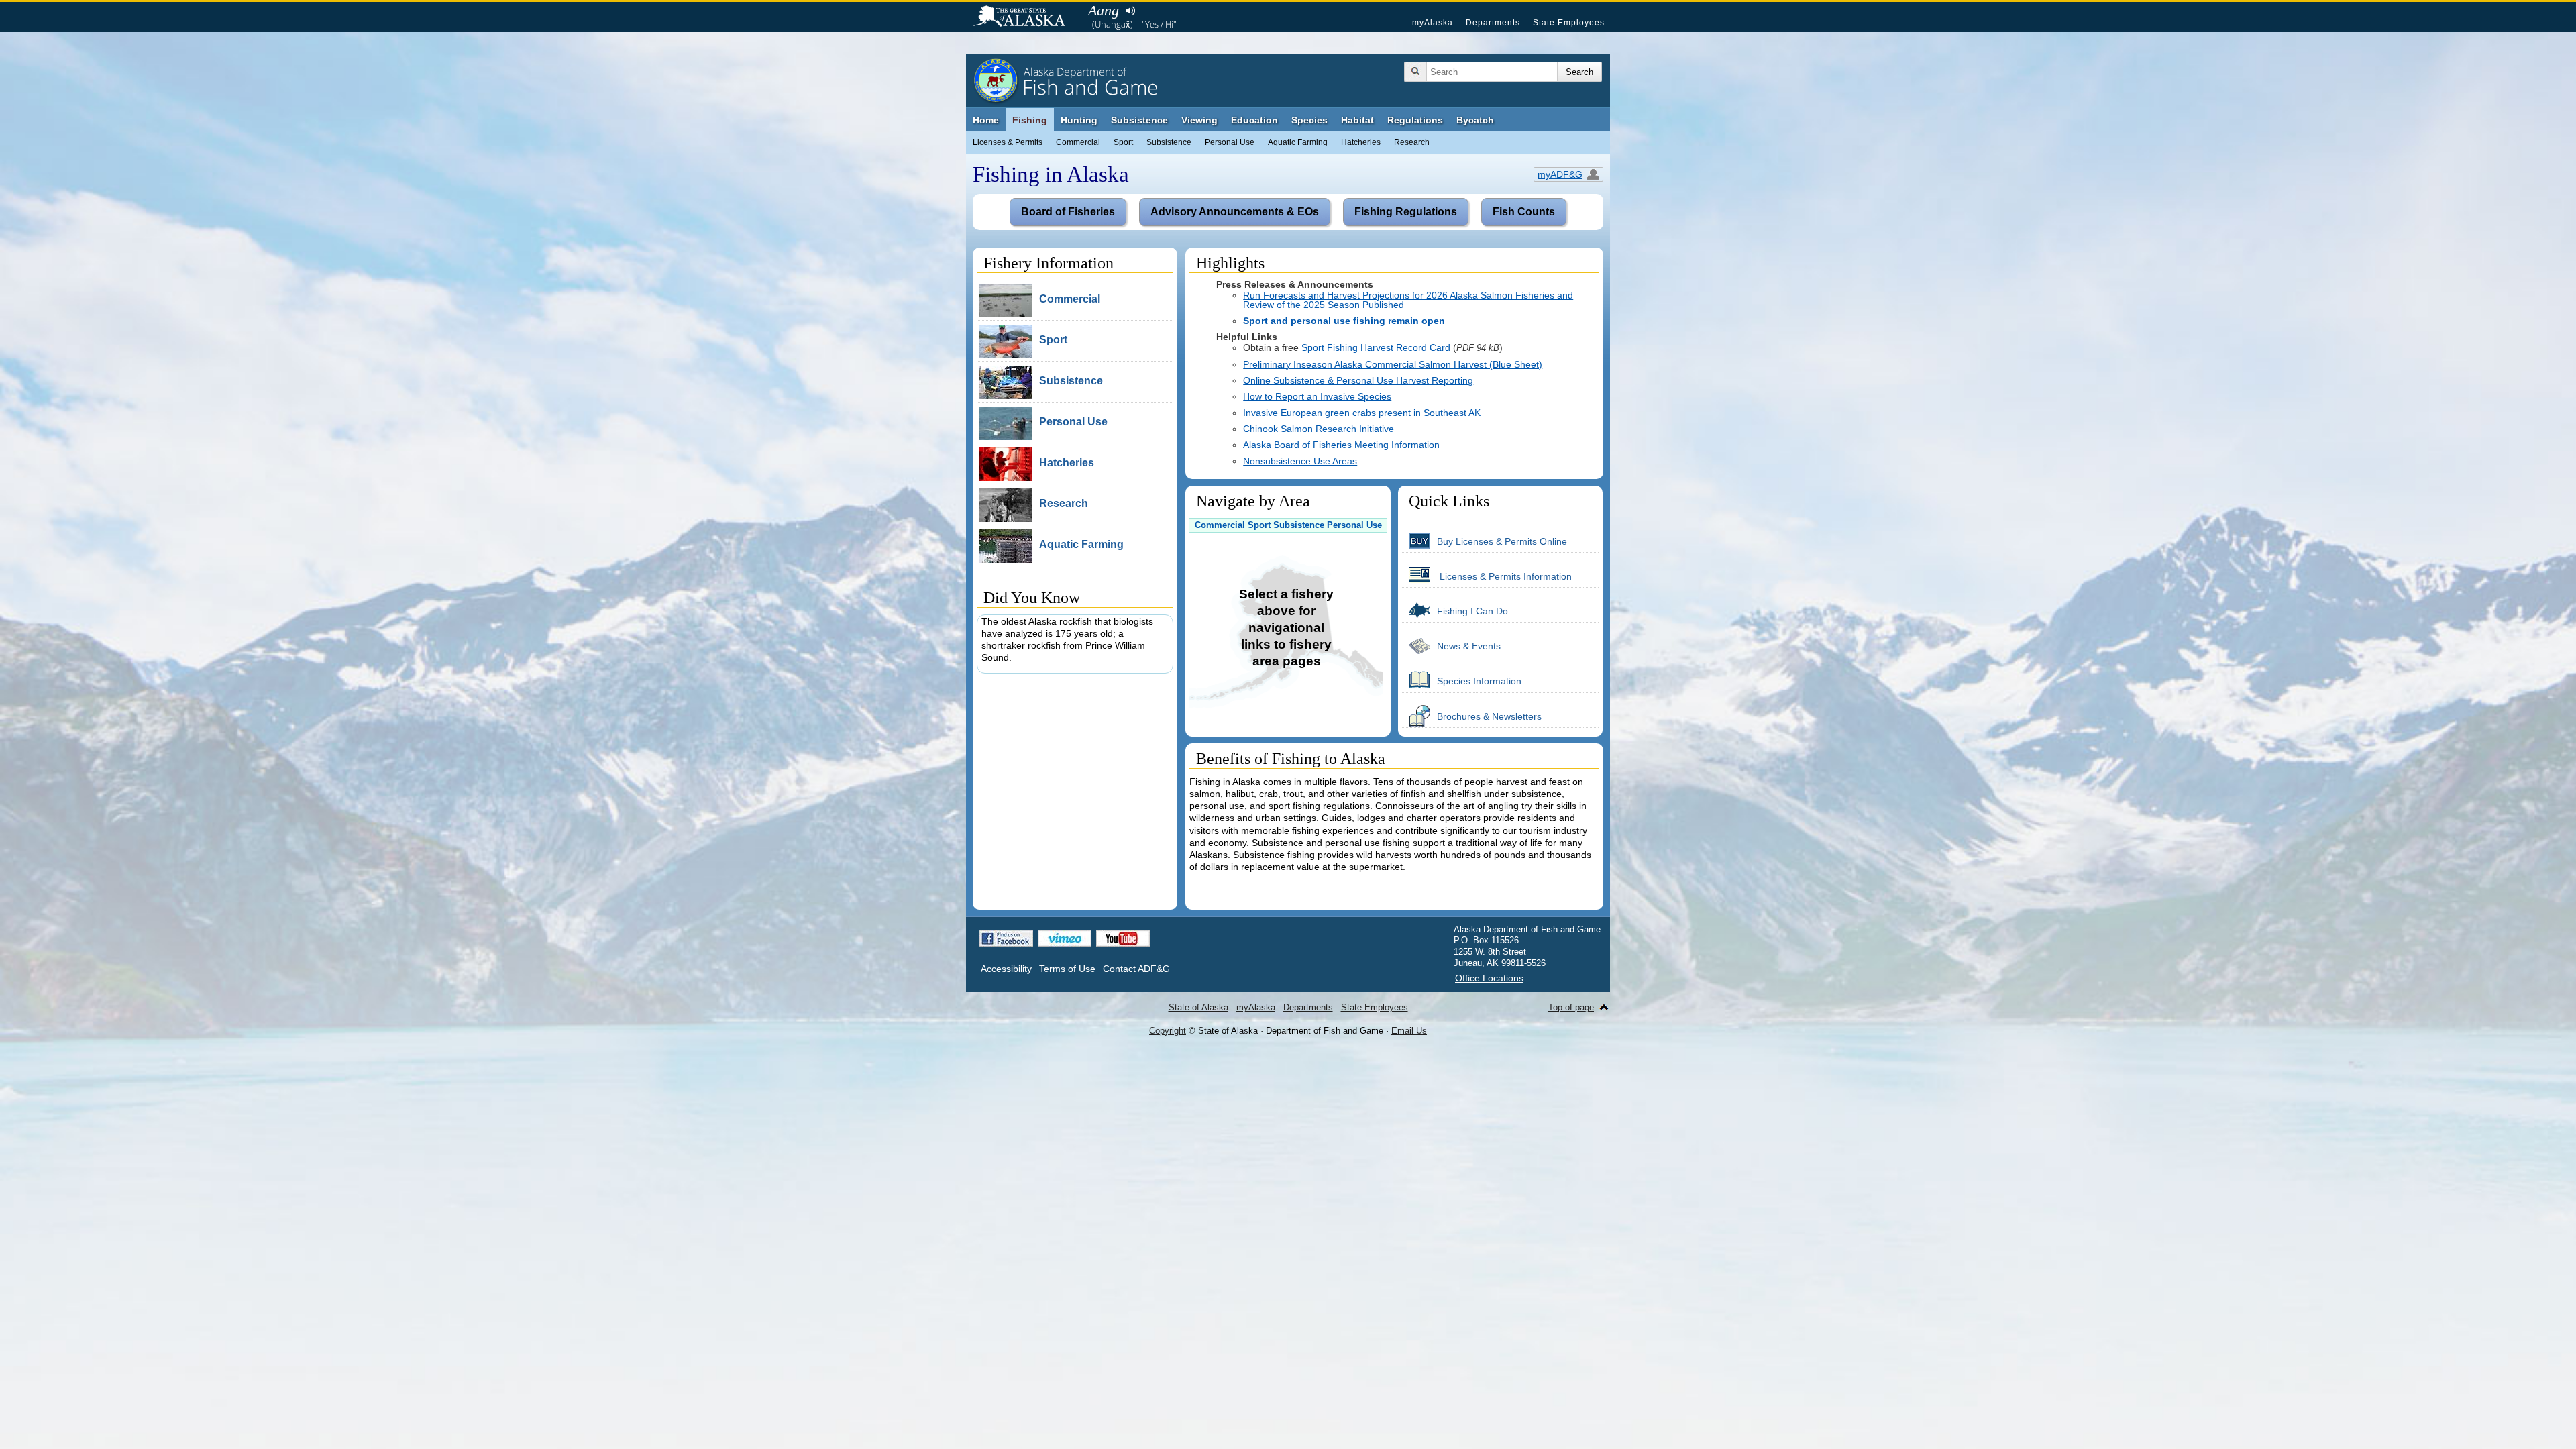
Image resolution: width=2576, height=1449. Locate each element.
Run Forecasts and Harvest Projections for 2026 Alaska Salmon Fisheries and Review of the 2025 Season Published (1408, 300)
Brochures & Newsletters (1489, 716)
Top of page (1571, 1007)
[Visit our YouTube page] (1123, 938)
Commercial (1078, 142)
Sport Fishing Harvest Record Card (1376, 347)
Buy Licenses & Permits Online (1502, 541)
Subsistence (1169, 142)
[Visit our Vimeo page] (1065, 938)
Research (1412, 142)
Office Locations (1489, 978)
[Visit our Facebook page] (1006, 938)
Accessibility (1006, 969)
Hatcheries (1361, 142)
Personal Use (1230, 142)
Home (986, 120)
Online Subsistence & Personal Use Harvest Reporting (1358, 380)
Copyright (1168, 1031)
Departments (1493, 23)
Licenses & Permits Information (1504, 576)
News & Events (1469, 646)
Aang (1104, 10)
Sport (1123, 142)
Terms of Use (1067, 969)
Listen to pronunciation (1130, 11)
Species (1309, 120)
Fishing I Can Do (1472, 611)
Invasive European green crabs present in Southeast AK (1362, 413)
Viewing (1199, 120)
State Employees (1569, 23)
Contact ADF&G (1136, 969)
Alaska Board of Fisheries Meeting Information (1341, 445)
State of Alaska (1026, 17)
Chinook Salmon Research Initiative (1319, 429)
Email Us (1409, 1031)
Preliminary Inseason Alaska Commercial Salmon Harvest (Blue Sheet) (1393, 364)
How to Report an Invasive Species (1317, 396)
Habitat (1357, 120)
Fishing (1030, 120)
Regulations (1415, 120)
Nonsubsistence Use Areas (1300, 461)
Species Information (1479, 681)
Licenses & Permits (1008, 142)
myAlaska (1433, 23)
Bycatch (1475, 120)
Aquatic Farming (1298, 142)
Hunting (1079, 120)
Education (1254, 120)
